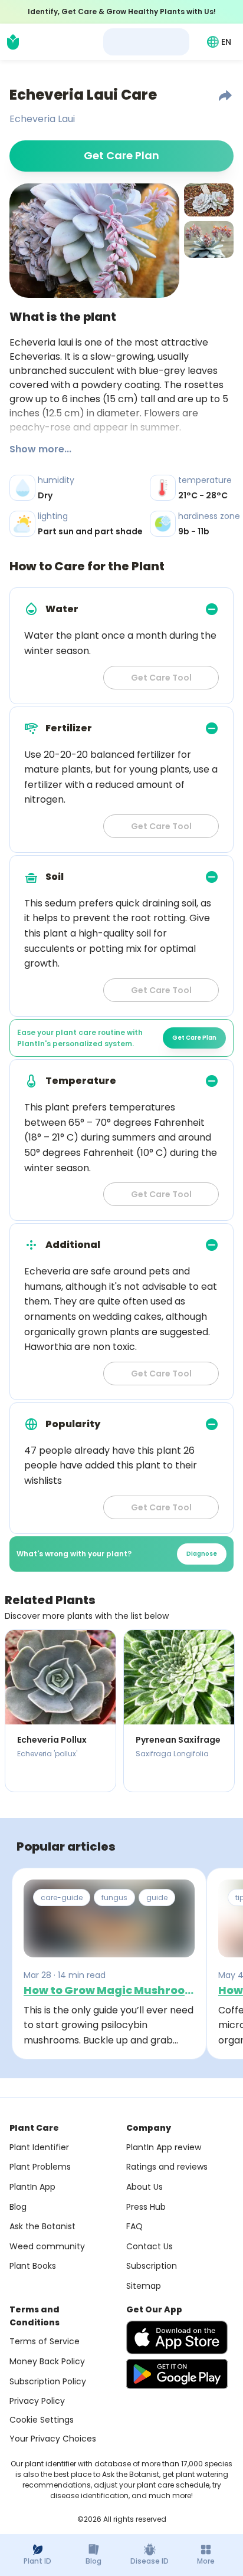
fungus (114, 1897)
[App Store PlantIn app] (177, 2337)
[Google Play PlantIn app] (177, 2374)
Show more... (40, 449)
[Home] (13, 42)
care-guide (62, 1897)
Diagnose (202, 1554)
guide (157, 1897)
